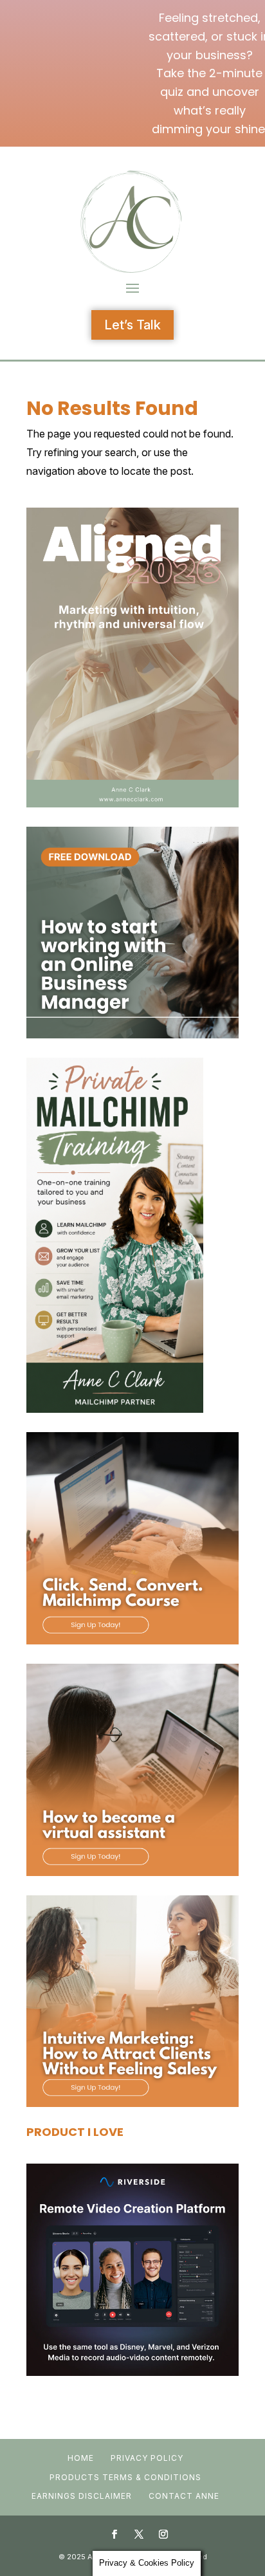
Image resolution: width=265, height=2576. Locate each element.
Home (81, 2458)
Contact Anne (184, 2496)
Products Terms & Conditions (125, 2477)
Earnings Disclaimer (82, 2496)
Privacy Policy (147, 2458)
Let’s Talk (132, 325)
